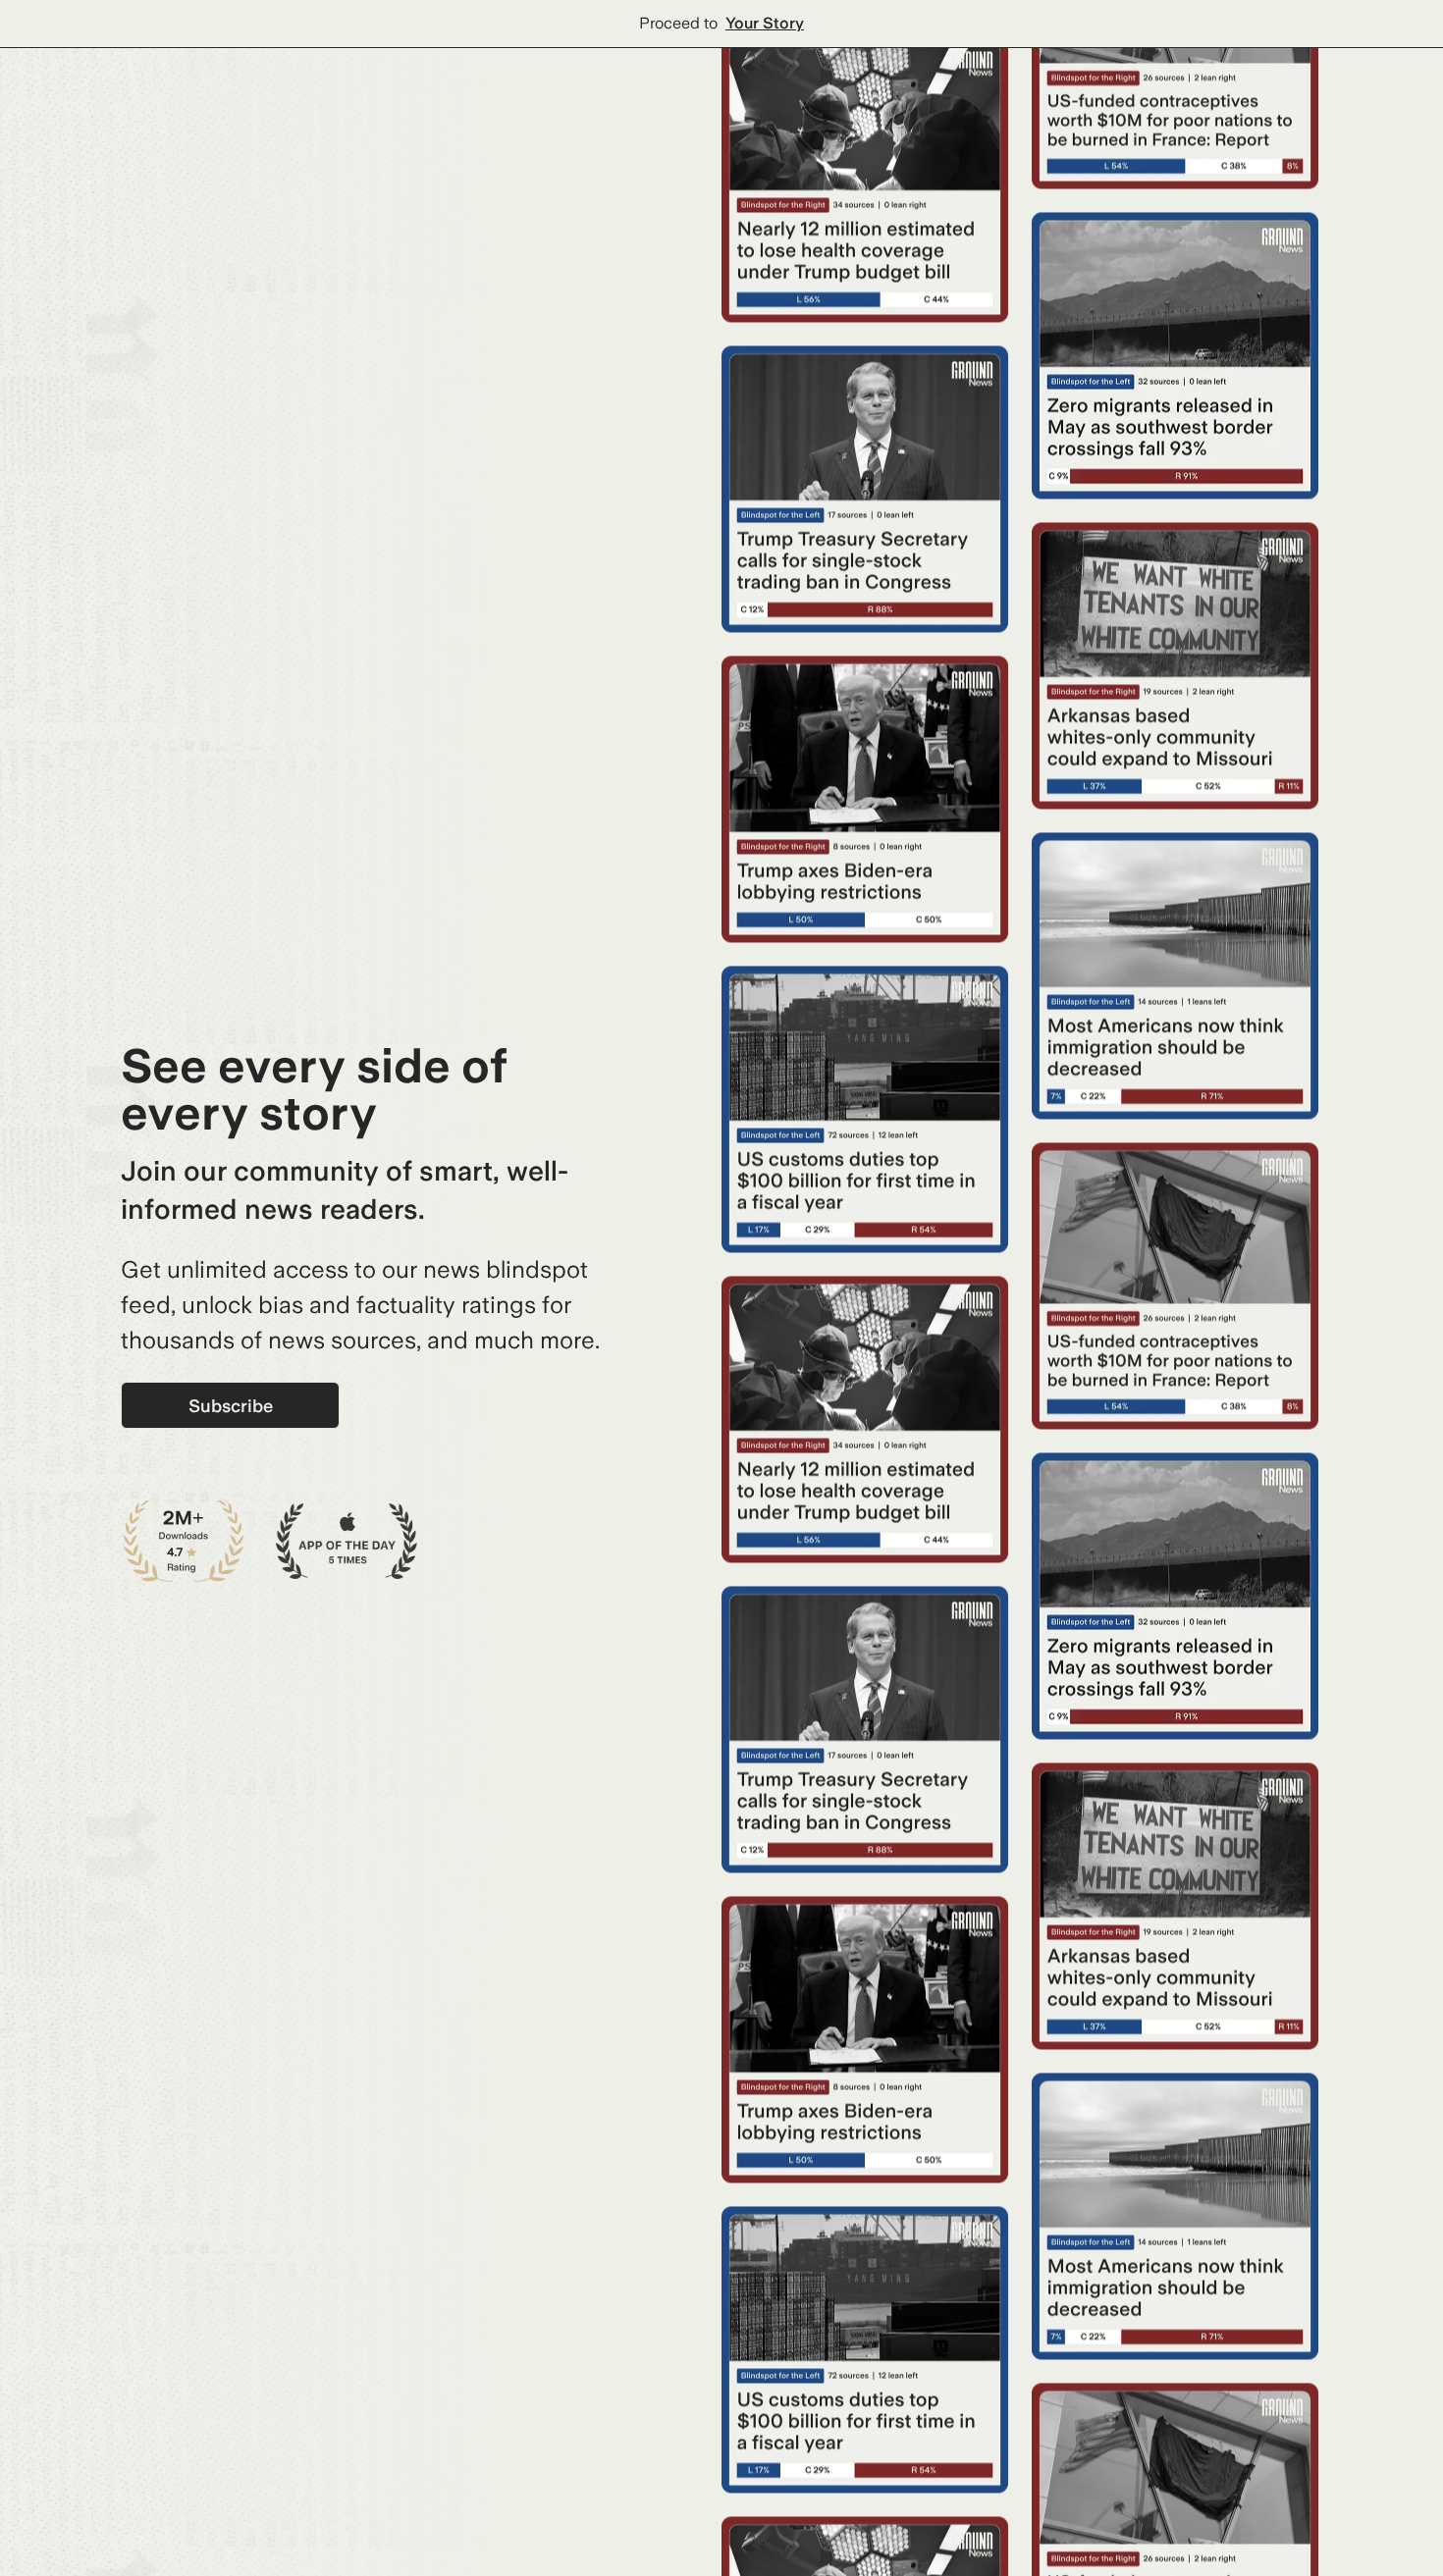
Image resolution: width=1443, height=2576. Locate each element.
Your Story (765, 23)
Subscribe (231, 1406)
